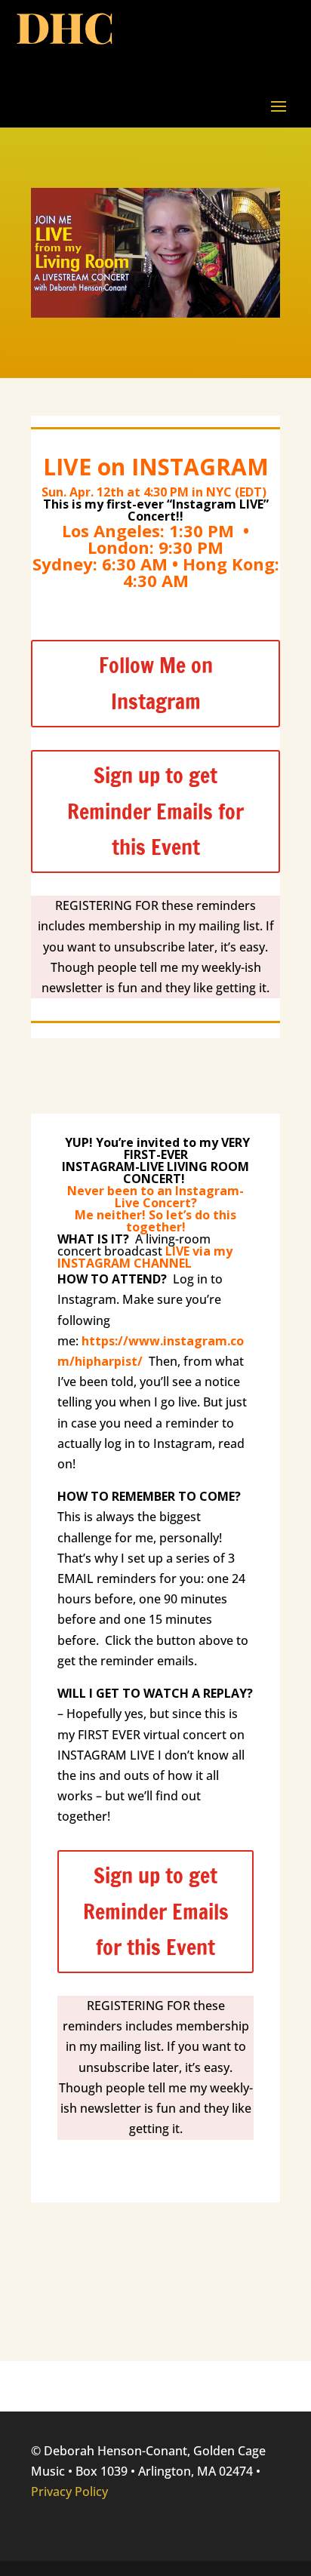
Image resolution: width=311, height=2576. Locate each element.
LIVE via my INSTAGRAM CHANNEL (145, 1257)
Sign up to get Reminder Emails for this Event (155, 811)
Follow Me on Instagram (156, 683)
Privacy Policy (69, 2491)
